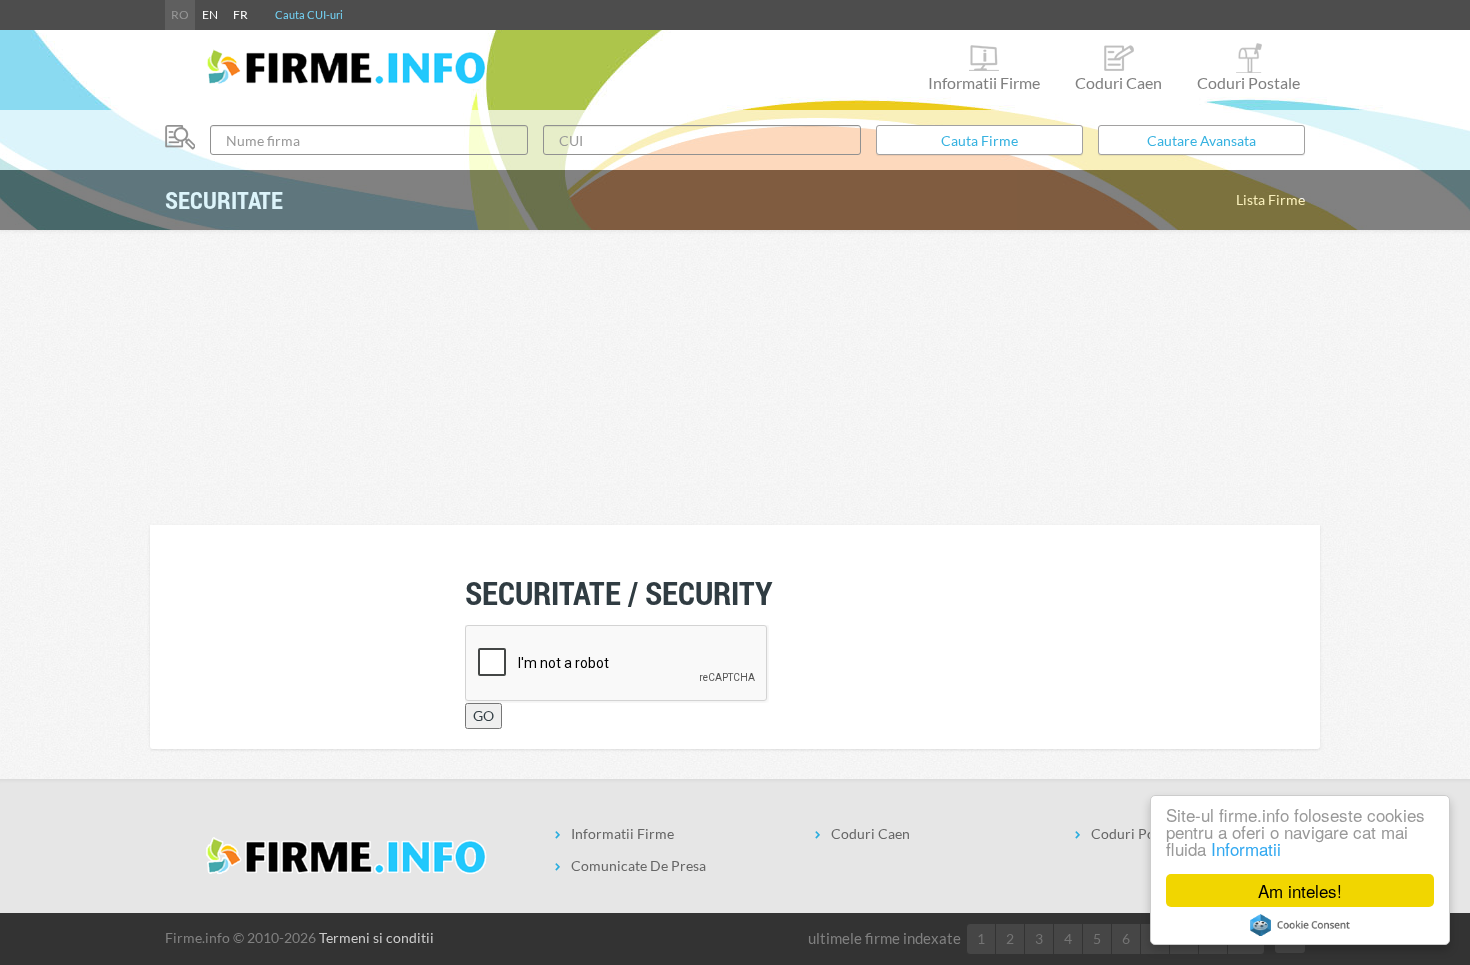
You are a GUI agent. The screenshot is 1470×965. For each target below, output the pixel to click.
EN (210, 14)
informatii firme (984, 82)
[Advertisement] (735, 375)
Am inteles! (1300, 890)
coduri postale (1248, 82)
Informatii (1246, 848)
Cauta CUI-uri (309, 14)
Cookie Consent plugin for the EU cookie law (1300, 925)
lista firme (1270, 199)
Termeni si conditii (376, 937)
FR (240, 14)
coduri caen (1118, 82)
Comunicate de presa (638, 865)
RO (180, 14)
